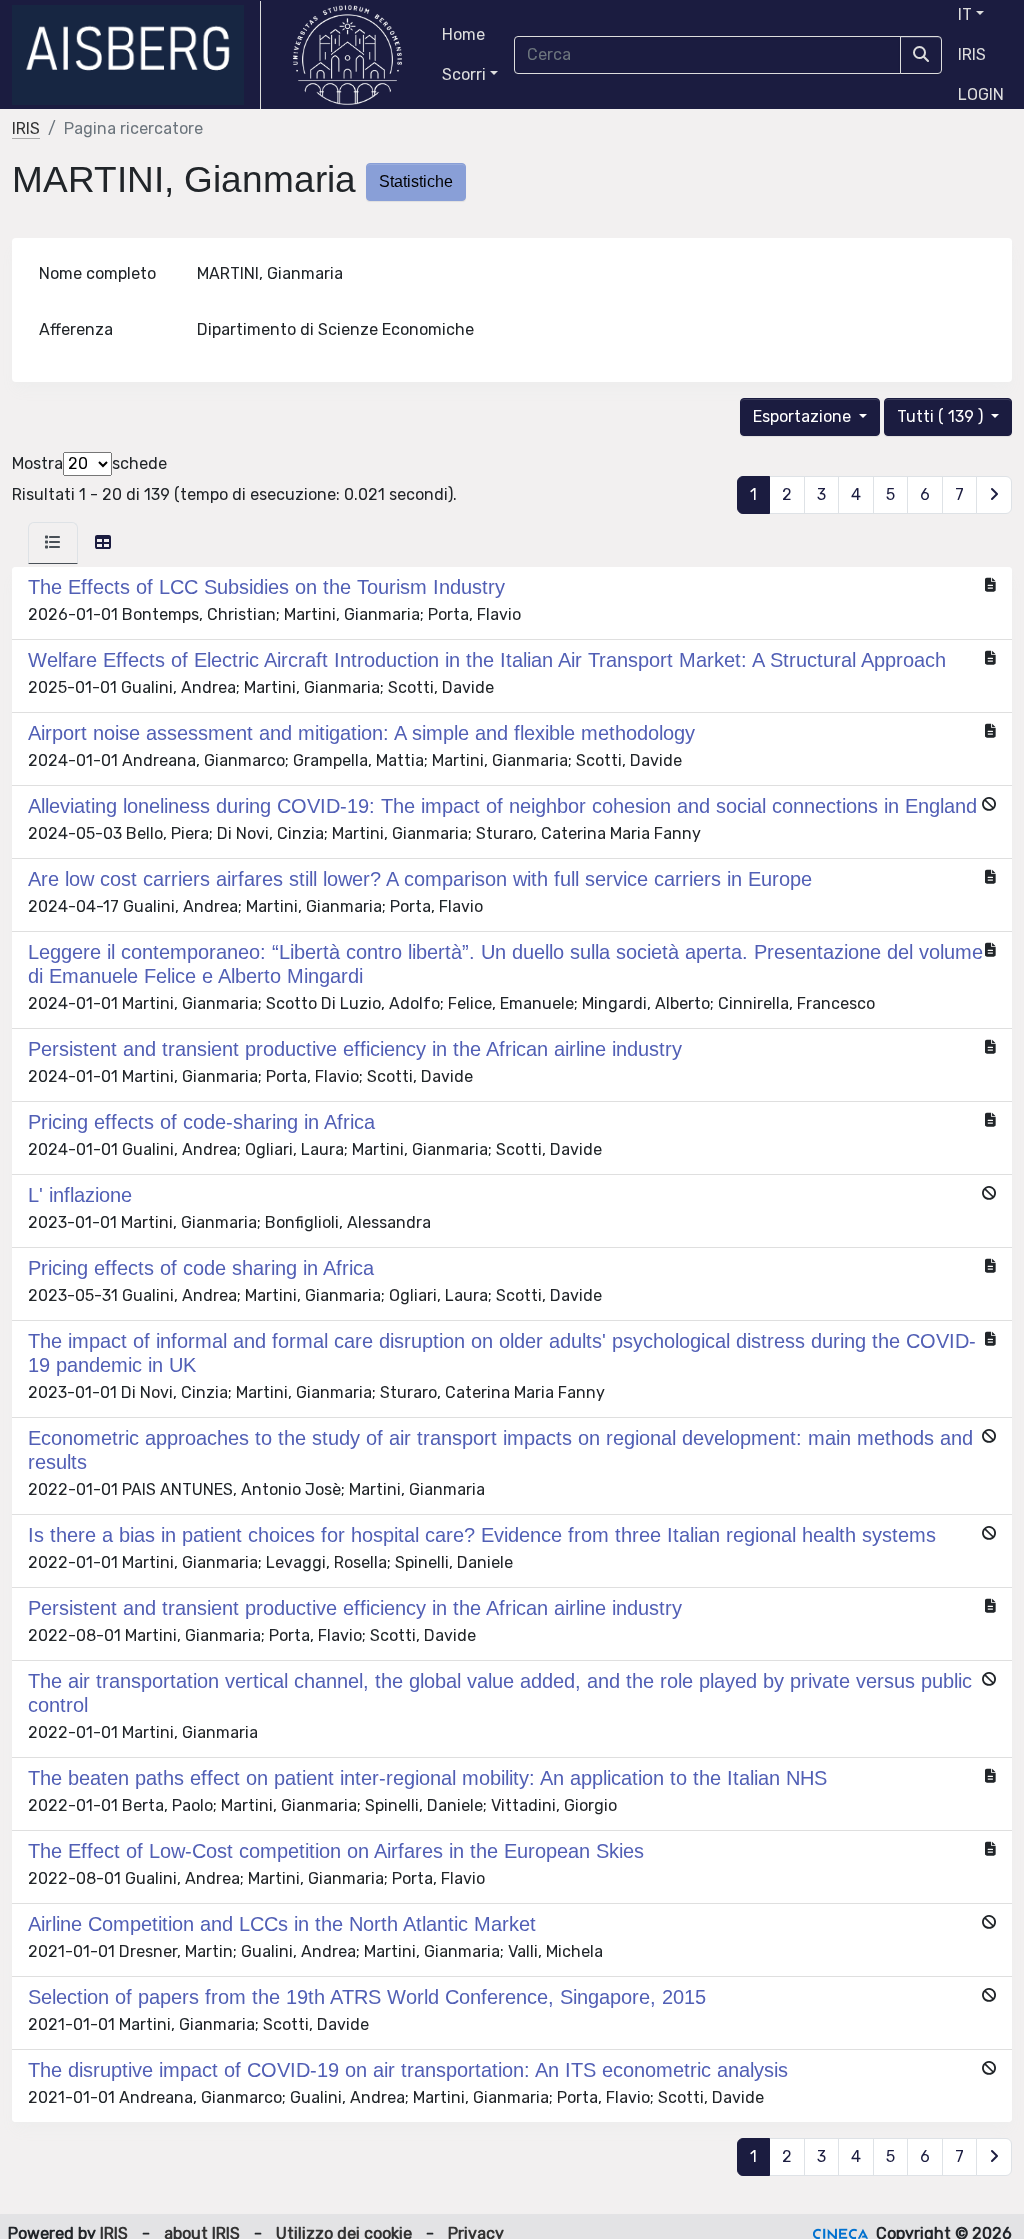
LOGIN (981, 94)
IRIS (972, 54)
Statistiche (416, 181)
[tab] (53, 543)
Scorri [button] (464, 74)
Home (463, 34)
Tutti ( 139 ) (942, 416)
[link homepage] (136, 55)
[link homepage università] (347, 55)
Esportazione (804, 416)
